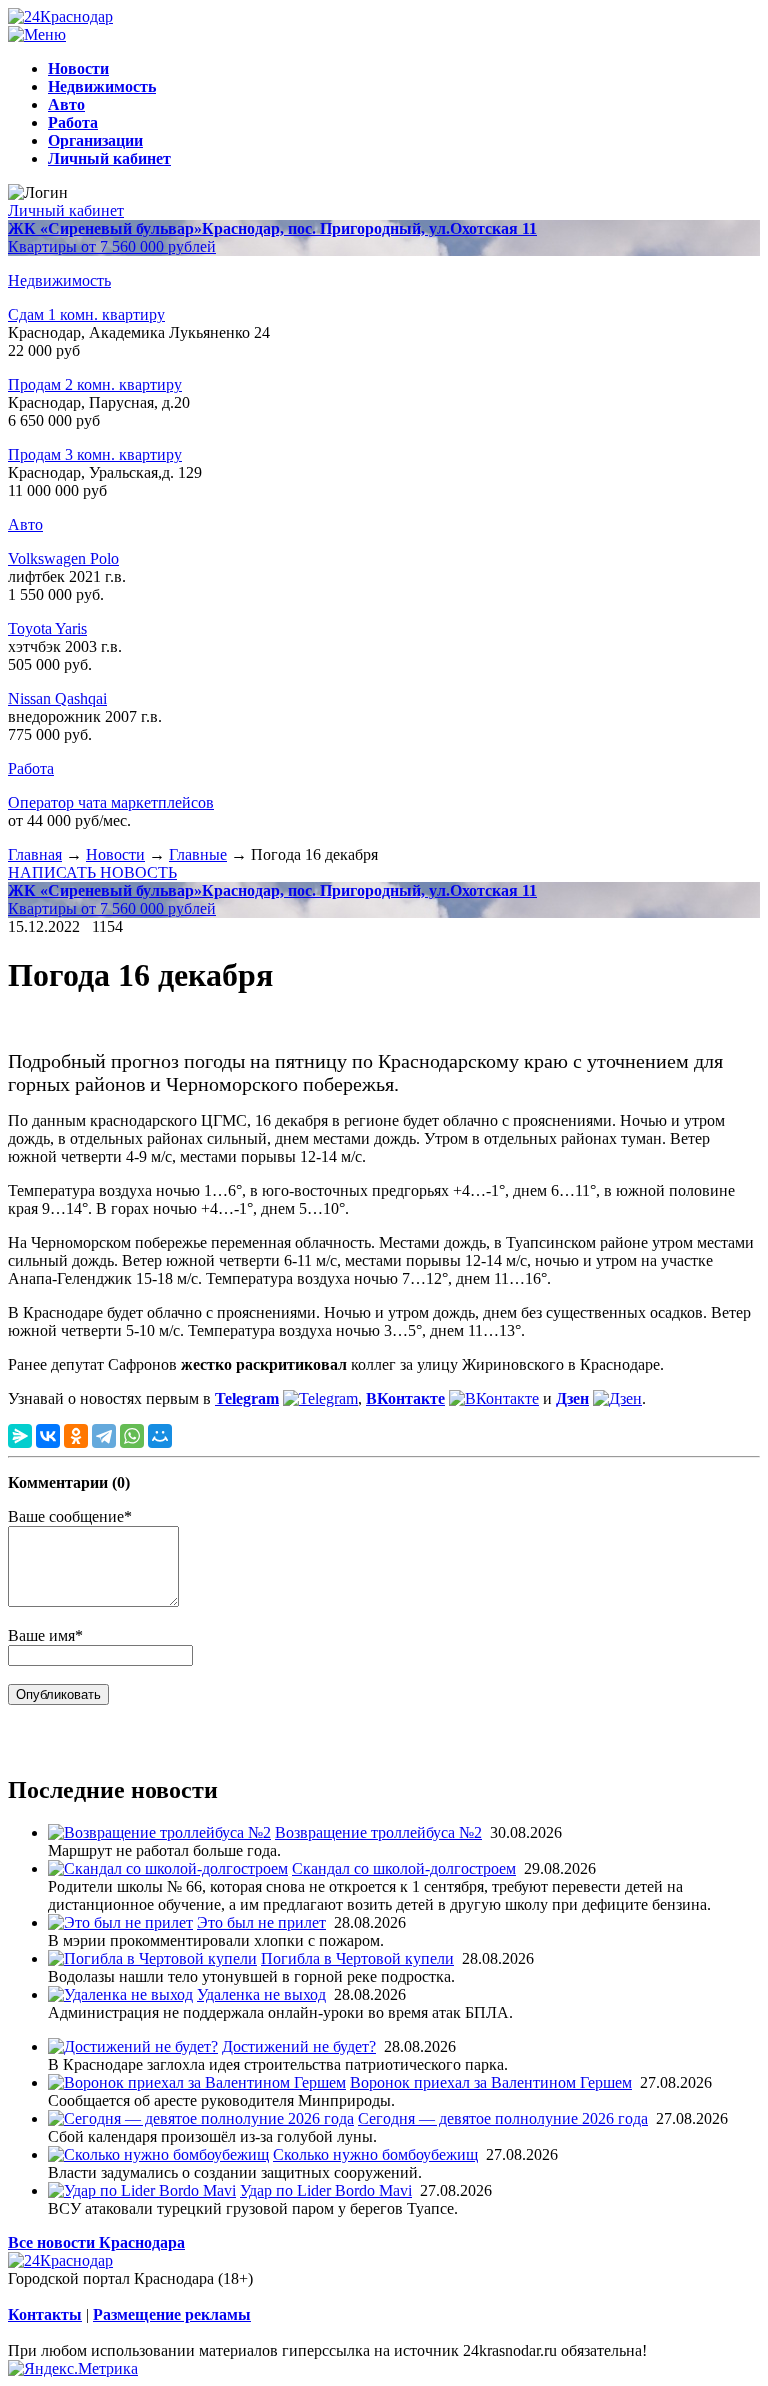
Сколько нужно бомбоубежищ (375, 2154)
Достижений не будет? (299, 2046)
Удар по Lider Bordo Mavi (326, 2190)
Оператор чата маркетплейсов (111, 802)
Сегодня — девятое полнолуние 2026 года (503, 2118)
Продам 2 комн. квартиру (95, 384)
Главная (35, 854)
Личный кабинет (66, 210)
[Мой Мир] (160, 1436)
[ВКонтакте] (48, 1436)
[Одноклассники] (76, 1436)
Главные (198, 854)
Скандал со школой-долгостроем (404, 1868)
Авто (25, 524)
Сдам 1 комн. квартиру (86, 314)
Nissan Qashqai (57, 698)
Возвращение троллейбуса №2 (378, 1832)
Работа (31, 768)
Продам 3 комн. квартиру (95, 454)
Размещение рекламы (172, 2314)
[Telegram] (104, 1436)
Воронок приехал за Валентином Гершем (491, 2082)
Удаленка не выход (261, 1994)
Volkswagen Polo (63, 558)
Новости (115, 854)
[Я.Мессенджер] (20, 1436)
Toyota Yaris (47, 628)
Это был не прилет (261, 1922)
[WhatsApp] (132, 1436)
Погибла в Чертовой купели (357, 1958)
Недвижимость (59, 280)
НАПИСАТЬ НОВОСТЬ (92, 872)
